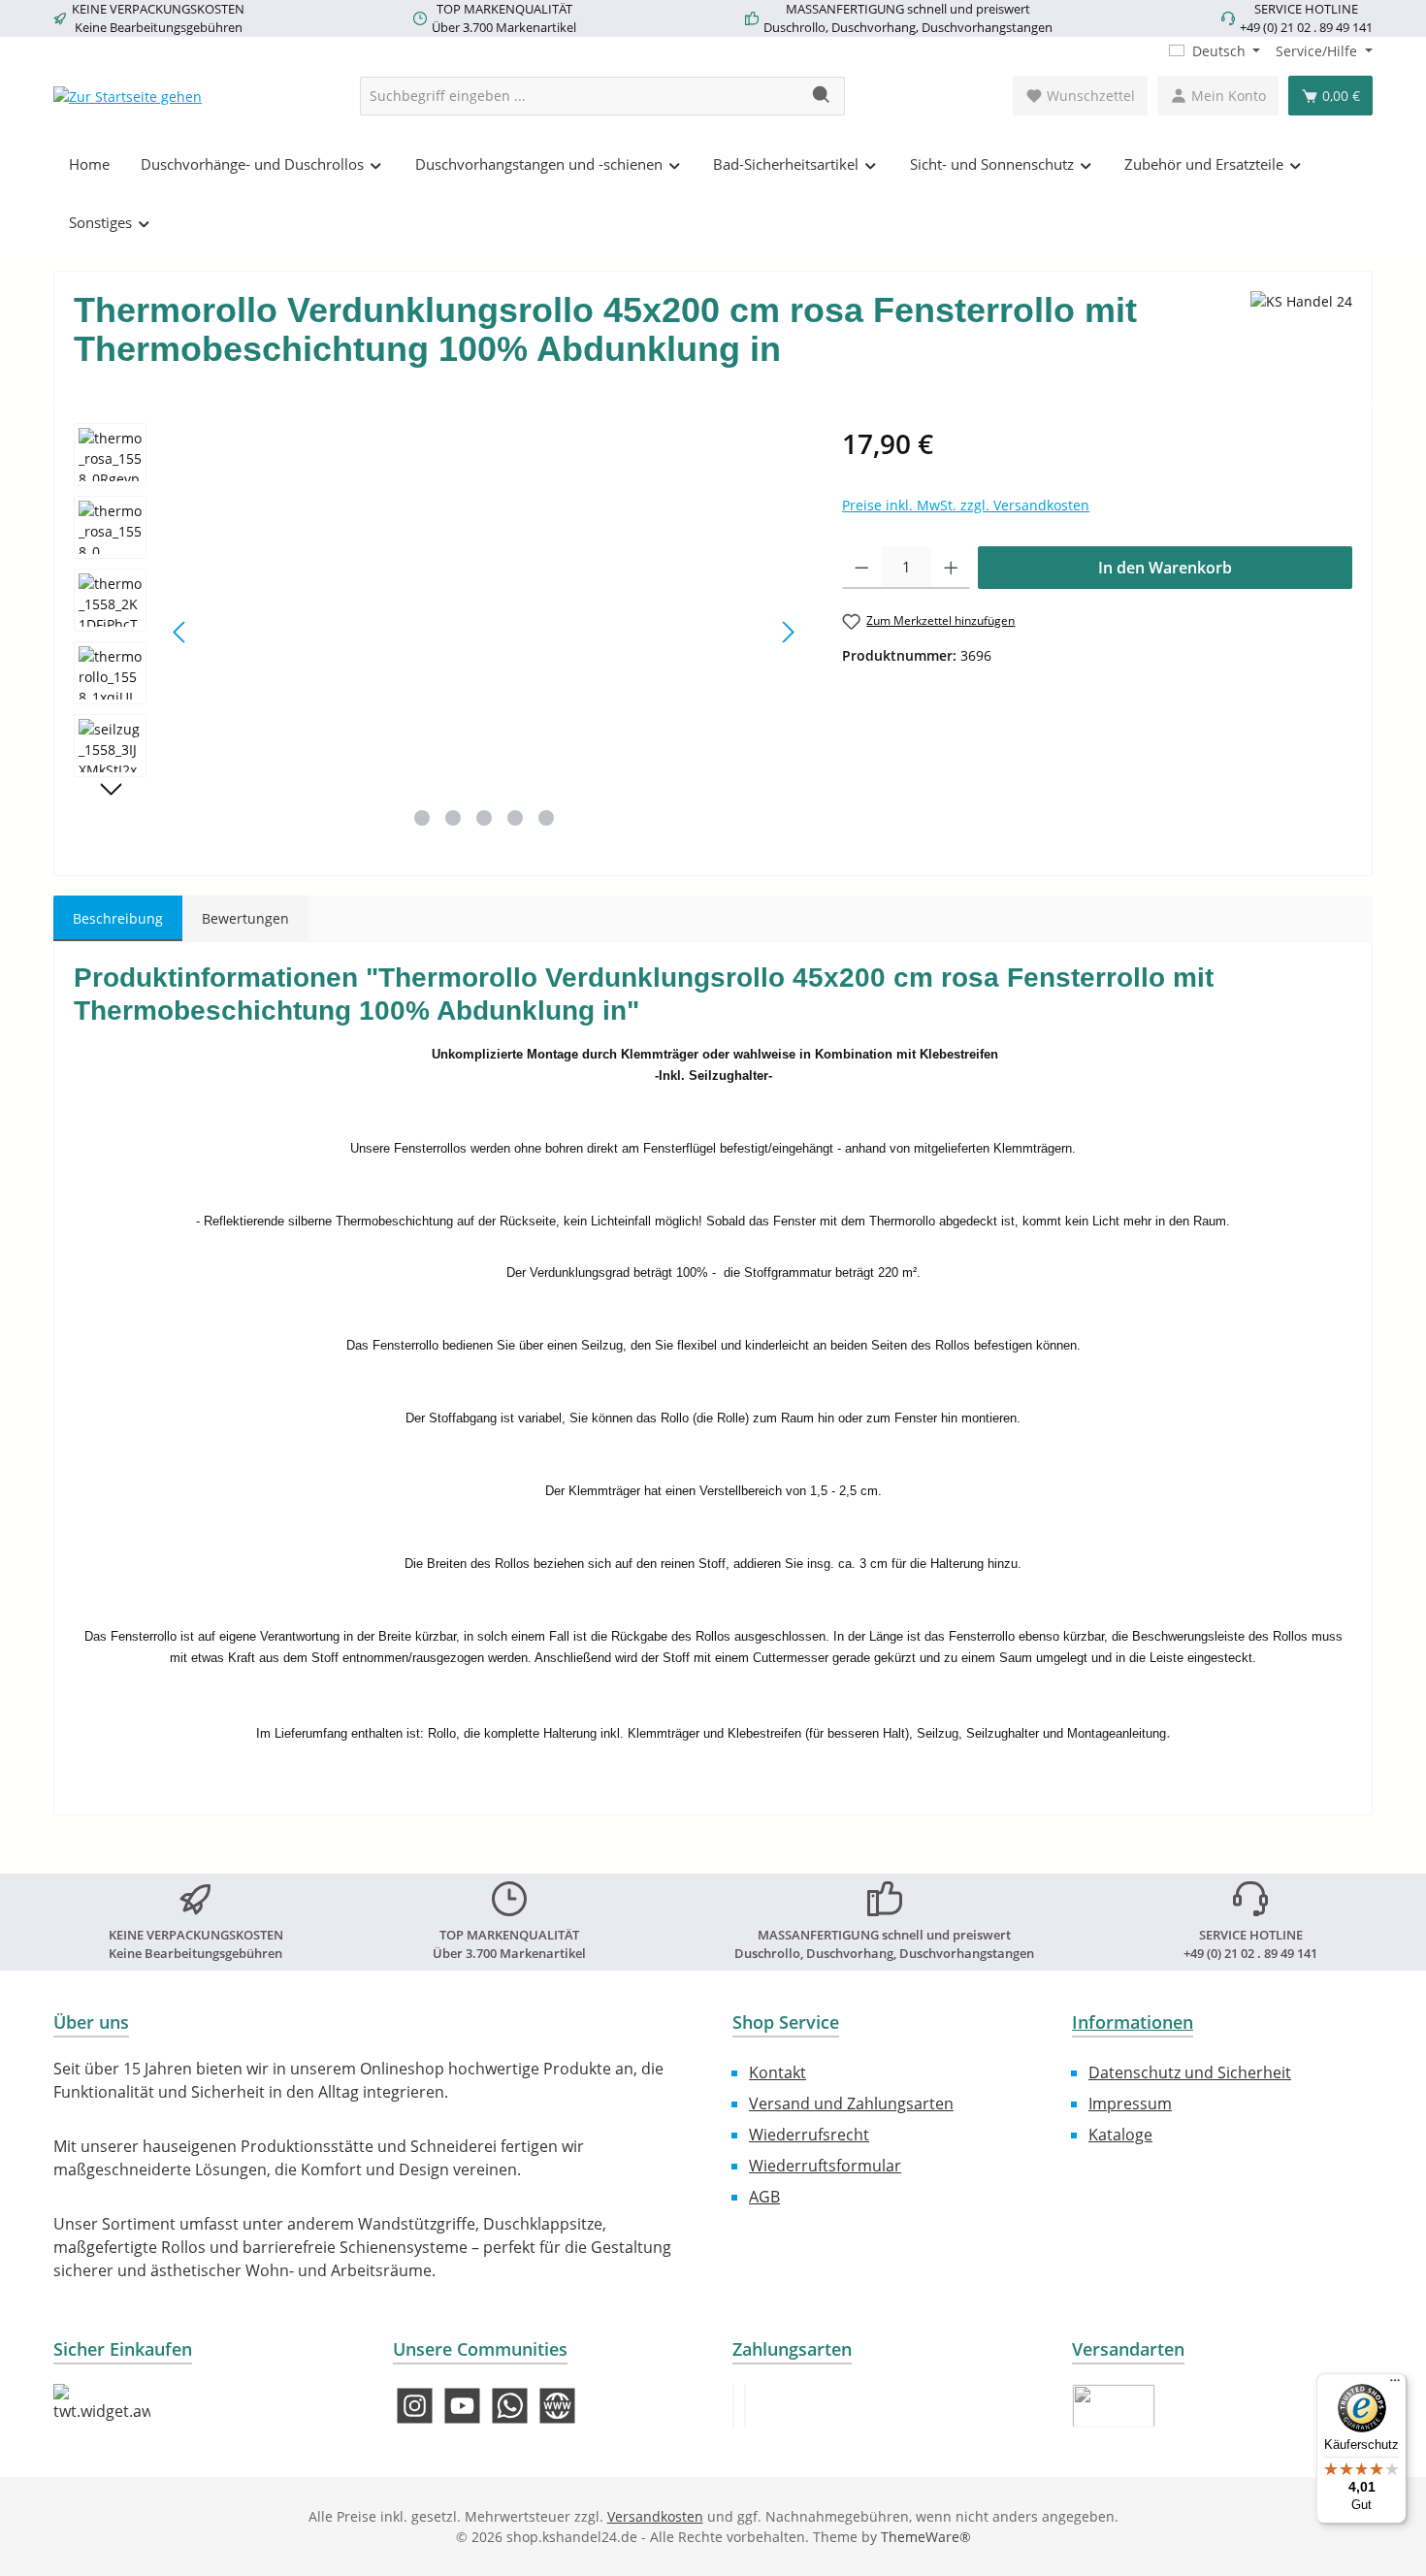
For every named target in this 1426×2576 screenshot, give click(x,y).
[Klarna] (745, 2406)
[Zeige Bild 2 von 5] (453, 818)
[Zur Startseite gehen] (128, 96)
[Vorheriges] (180, 632)
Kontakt (778, 2072)
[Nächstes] (788, 632)
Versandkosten (655, 2516)
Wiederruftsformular (825, 2166)
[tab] (118, 918)
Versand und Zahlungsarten (851, 2103)
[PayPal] (733, 2406)
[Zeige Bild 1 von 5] (422, 818)
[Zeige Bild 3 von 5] (484, 818)
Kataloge (1120, 2135)
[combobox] (580, 96)
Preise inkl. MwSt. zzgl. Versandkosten (966, 505)
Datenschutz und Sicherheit (1190, 2072)
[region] (438, 632)
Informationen (1133, 2022)
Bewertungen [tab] (245, 918)
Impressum (1130, 2103)
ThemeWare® (926, 2537)
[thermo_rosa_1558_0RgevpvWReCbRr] (484, 632)
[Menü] (1395, 2385)
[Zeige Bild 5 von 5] (546, 818)
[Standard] (1114, 2406)
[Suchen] (822, 96)
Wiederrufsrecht (809, 2135)
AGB (764, 2197)
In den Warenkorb (1165, 568)
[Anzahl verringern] (862, 568)
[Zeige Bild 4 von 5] (515, 818)
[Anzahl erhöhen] (951, 568)
